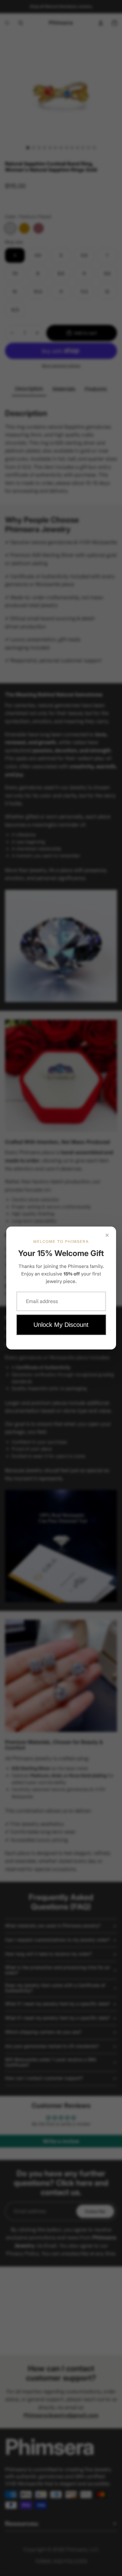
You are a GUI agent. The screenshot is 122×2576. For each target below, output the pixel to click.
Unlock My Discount (61, 1325)
